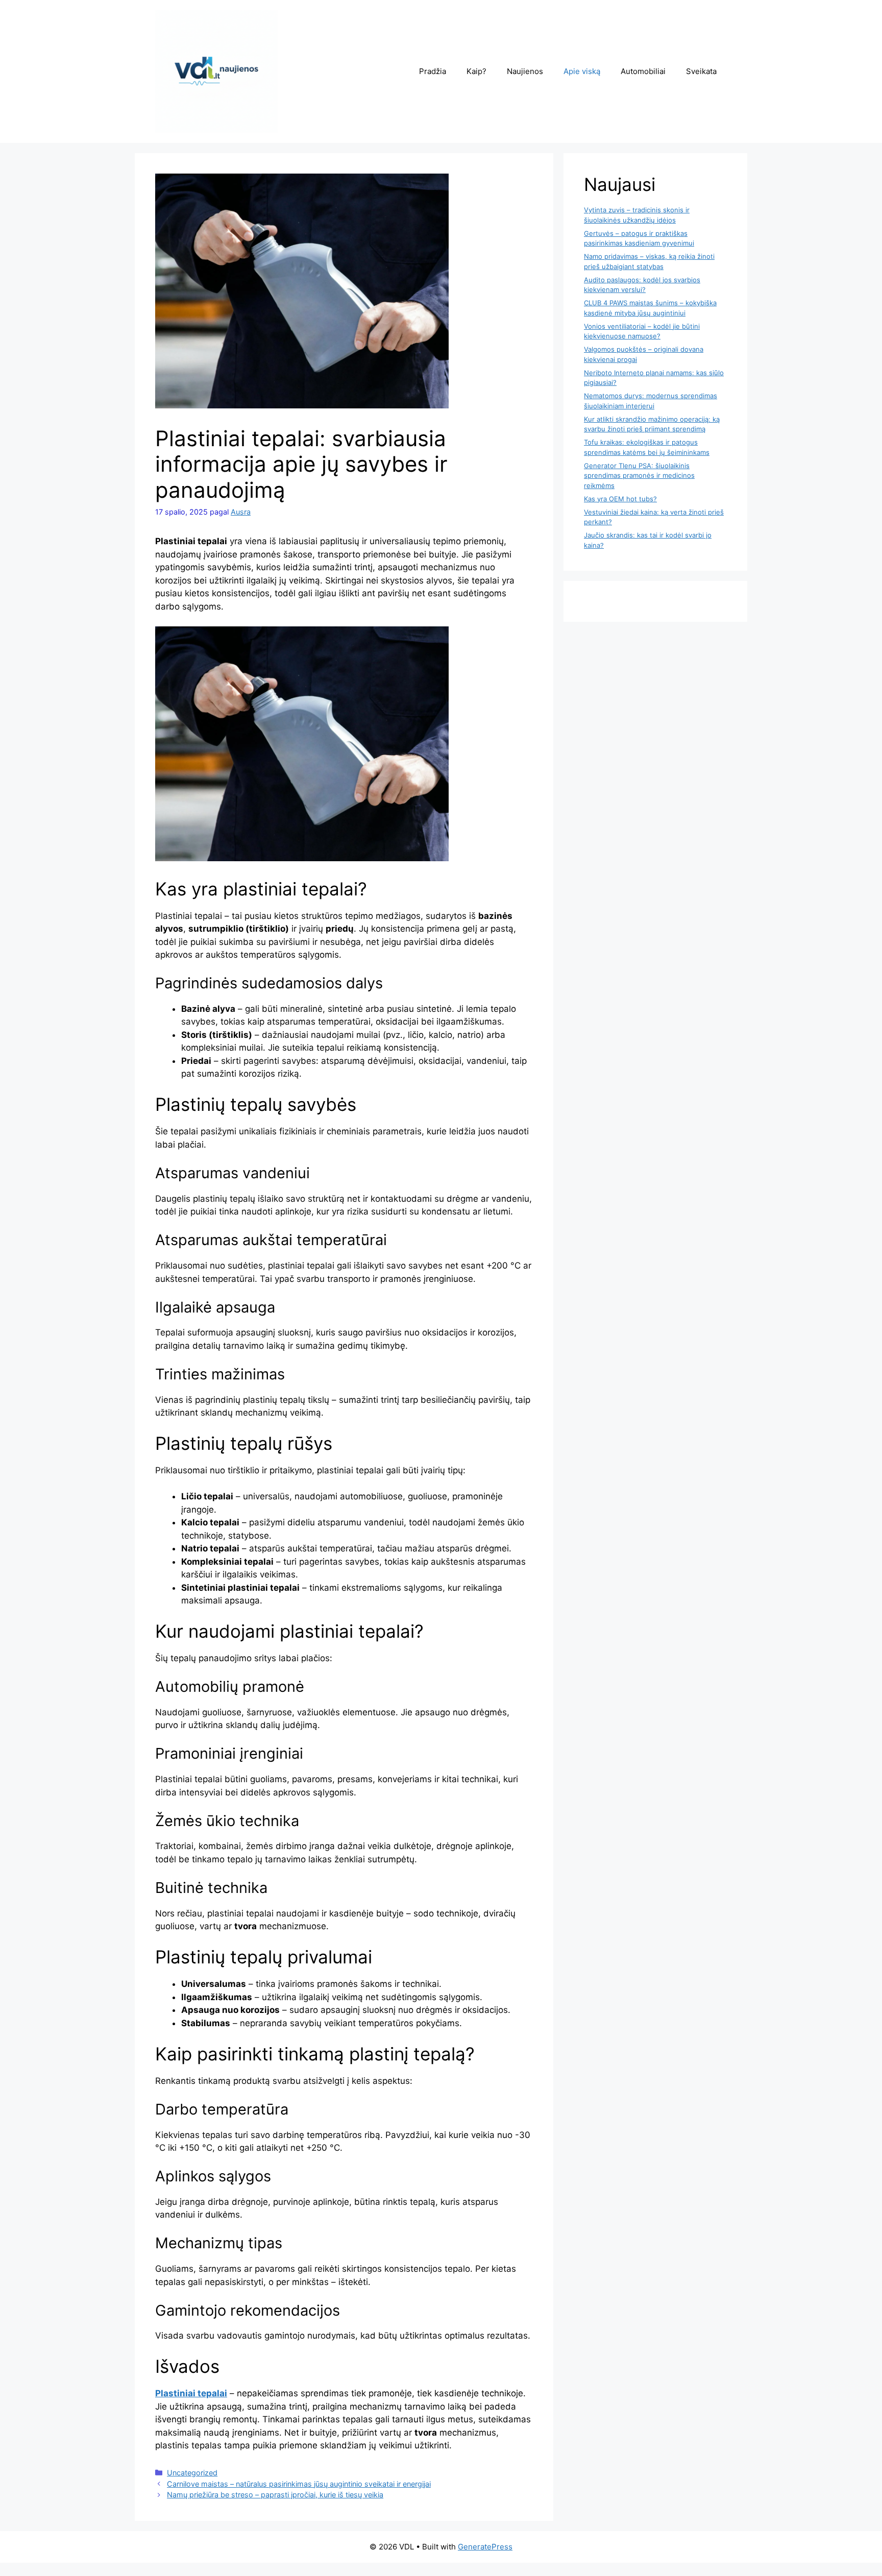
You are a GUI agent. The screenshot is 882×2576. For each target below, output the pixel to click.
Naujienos (525, 71)
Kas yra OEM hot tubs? (620, 499)
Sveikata (701, 71)
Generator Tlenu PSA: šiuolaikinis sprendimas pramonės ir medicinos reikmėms (639, 476)
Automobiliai (643, 71)
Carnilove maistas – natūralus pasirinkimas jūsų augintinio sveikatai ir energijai (299, 2484)
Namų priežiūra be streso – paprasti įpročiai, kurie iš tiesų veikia (275, 2495)
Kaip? (476, 71)
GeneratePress (485, 2547)
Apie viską (582, 71)
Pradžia (433, 71)
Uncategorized (192, 2473)
